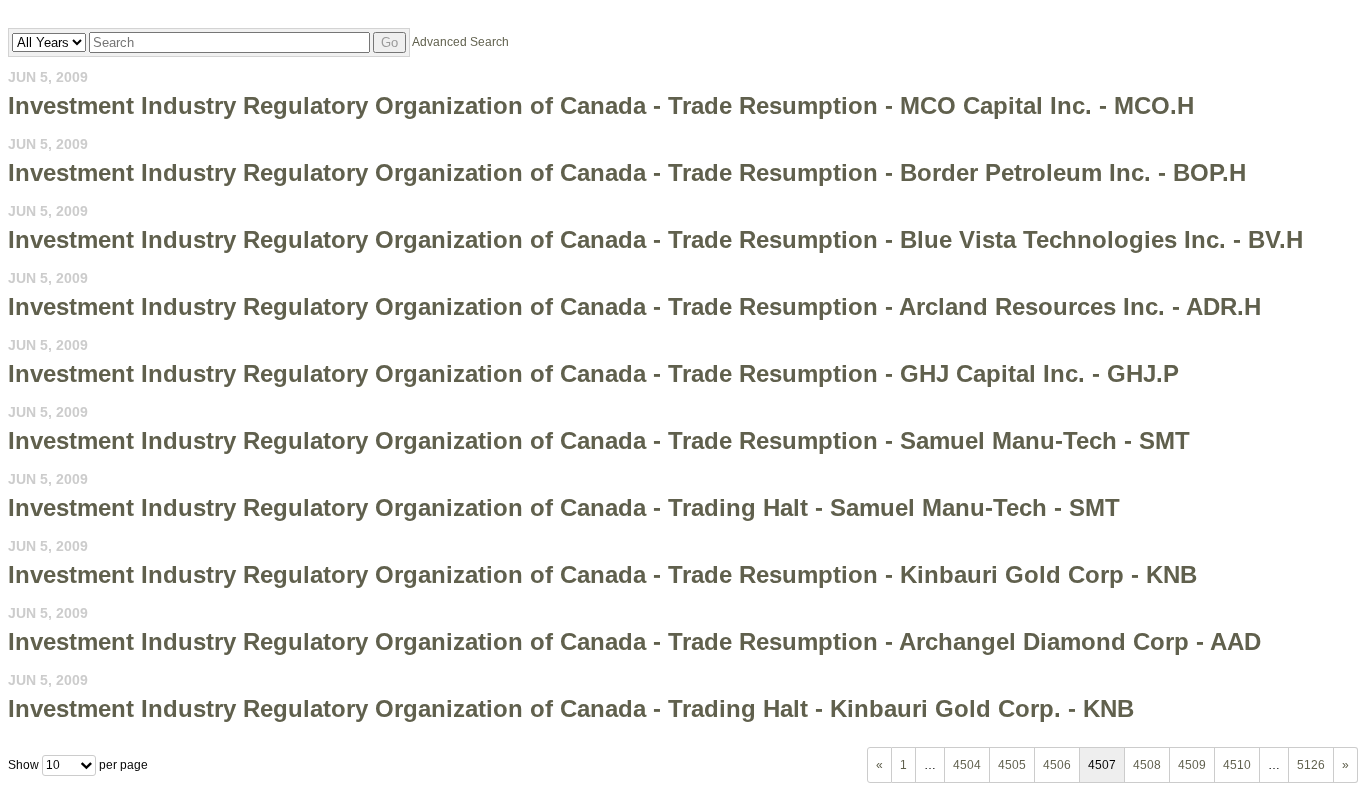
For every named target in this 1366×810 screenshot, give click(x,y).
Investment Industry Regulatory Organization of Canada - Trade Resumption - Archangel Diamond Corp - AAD (634, 641)
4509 (1192, 765)
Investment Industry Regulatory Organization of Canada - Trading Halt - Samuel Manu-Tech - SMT (564, 507)
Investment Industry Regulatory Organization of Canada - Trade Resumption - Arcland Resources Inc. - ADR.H (634, 306)
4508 (1147, 765)
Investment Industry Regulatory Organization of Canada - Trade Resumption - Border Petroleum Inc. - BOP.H (627, 172)
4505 (1012, 765)
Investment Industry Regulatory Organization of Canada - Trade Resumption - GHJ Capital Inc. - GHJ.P (593, 373)
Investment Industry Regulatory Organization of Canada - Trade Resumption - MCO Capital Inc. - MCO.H (601, 105)
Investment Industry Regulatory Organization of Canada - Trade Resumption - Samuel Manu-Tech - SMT (599, 440)
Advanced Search (460, 42)
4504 (967, 765)
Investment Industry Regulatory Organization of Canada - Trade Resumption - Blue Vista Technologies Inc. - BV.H (655, 239)
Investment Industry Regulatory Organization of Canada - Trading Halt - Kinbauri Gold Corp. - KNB (571, 708)
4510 (1237, 765)
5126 (1311, 765)
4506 (1057, 765)
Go (389, 42)
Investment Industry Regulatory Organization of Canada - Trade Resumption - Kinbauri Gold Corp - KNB (602, 574)
